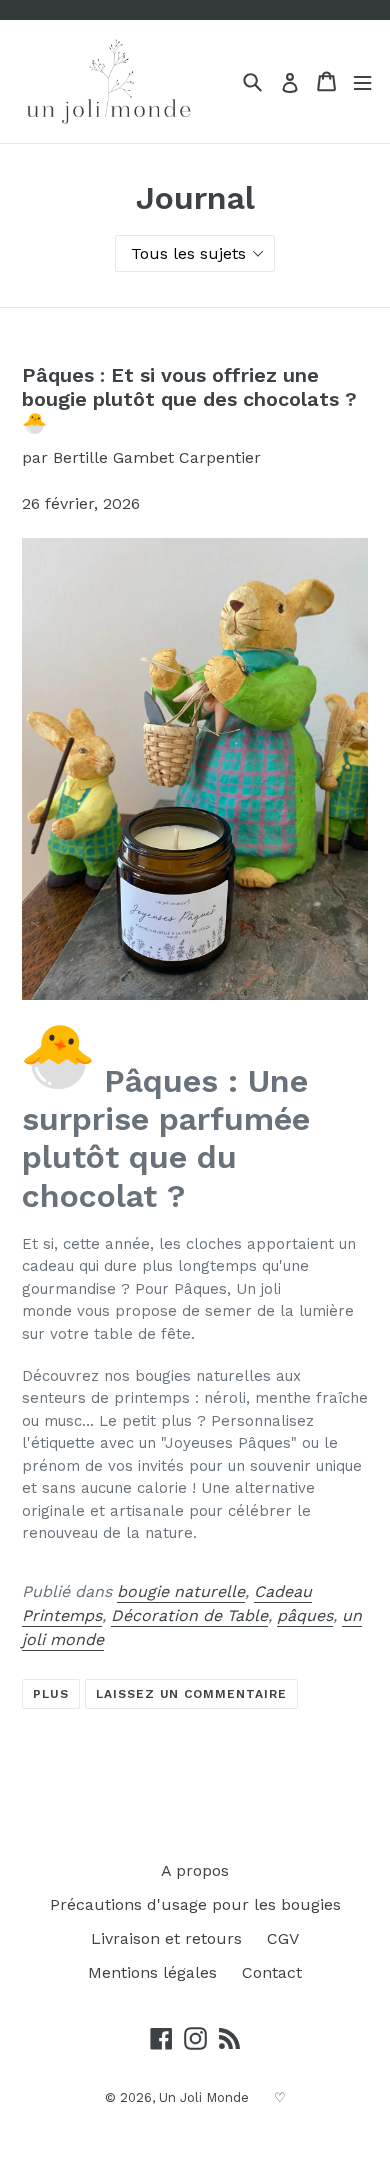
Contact (272, 1972)
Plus (51, 1694)
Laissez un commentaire (191, 1694)
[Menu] (362, 81)
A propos (195, 1870)
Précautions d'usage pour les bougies (195, 1904)
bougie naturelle (181, 1591)
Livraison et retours (166, 1938)
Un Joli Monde (204, 2097)
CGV (283, 1938)
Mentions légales (152, 1972)
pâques (305, 1615)
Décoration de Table (189, 1615)
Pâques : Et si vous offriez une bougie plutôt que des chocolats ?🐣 (189, 399)
